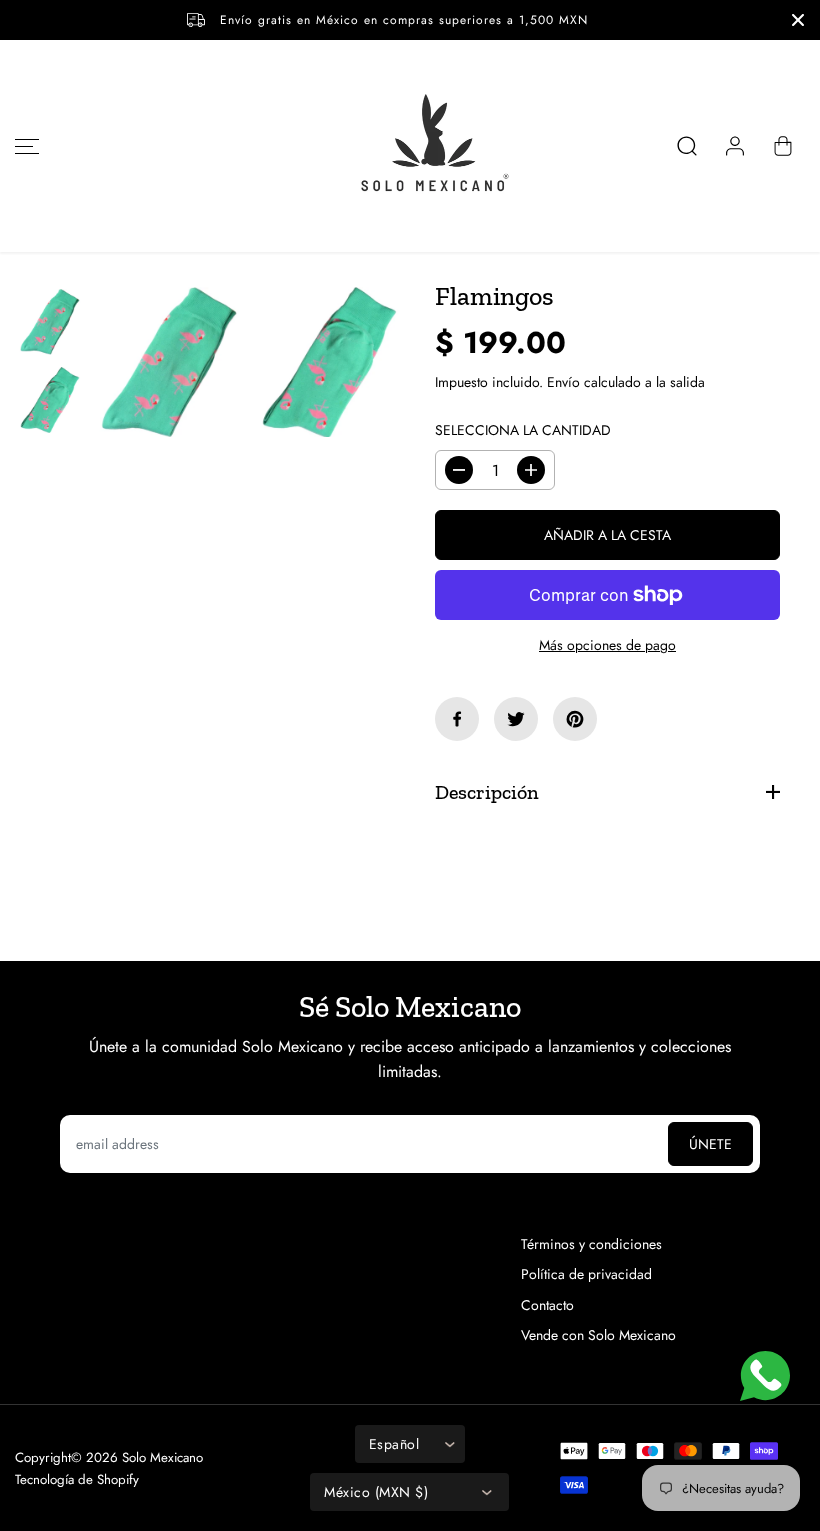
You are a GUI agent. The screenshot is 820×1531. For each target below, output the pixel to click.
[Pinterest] (575, 719)
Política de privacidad (586, 1274)
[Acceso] (735, 146)
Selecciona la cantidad (523, 430)
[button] (24, 146)
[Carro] (783, 146)
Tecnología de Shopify (77, 1479)
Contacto (547, 1305)
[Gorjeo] (516, 719)
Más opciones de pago (607, 645)
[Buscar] (687, 146)
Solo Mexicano (162, 1457)
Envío (563, 382)
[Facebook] (457, 719)
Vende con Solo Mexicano (598, 1335)
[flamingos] (169, 362)
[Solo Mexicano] (410, 146)
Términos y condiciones (591, 1244)
